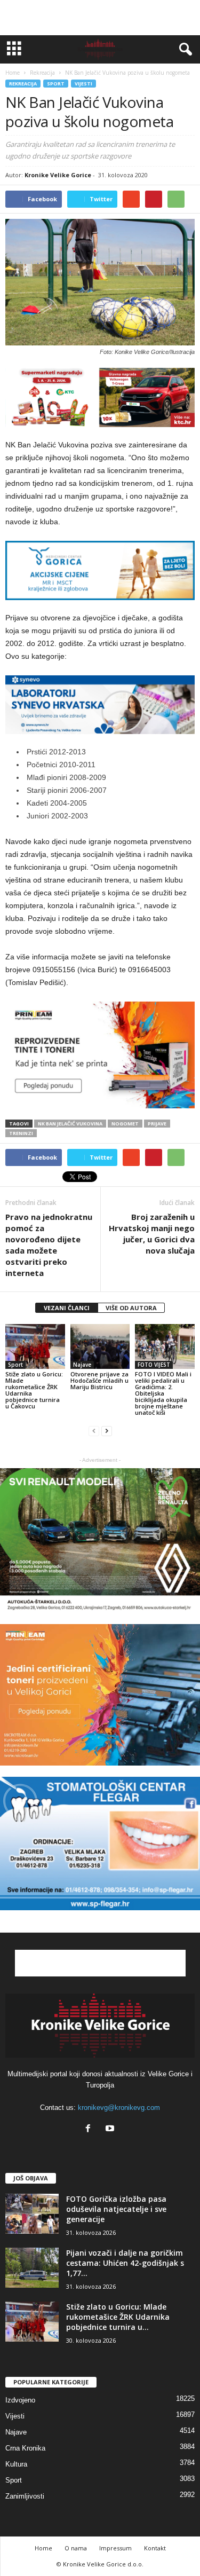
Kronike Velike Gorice (58, 175)
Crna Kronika (25, 2448)
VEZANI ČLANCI (67, 1308)
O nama (76, 2548)
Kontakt (155, 2548)
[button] (183, 50)
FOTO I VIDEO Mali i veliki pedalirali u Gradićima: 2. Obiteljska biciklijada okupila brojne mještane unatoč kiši (163, 1393)
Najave (82, 1365)
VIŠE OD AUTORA (131, 1308)
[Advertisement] (100, 18)
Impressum (115, 2548)
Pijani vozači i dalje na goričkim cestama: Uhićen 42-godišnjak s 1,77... (125, 2263)
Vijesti (83, 84)
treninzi (21, 1133)
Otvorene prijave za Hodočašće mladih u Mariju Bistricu (99, 1380)
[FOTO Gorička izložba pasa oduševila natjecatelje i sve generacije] (32, 2214)
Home (13, 73)
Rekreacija (23, 84)
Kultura (16, 2464)
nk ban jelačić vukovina (70, 1124)
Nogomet (125, 1124)
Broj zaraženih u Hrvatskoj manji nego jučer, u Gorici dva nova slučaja (152, 1234)
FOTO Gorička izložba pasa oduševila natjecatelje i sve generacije (116, 2209)
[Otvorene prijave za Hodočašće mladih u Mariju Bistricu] (100, 1346)
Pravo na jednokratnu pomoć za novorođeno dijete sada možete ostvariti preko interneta (49, 1245)
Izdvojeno (20, 2400)
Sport (56, 84)
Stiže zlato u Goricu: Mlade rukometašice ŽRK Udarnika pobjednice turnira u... (118, 2317)
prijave (157, 1124)
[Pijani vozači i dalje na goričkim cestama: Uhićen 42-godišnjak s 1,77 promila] (32, 2268)
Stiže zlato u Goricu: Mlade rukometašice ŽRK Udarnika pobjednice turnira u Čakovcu (34, 1390)
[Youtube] (111, 2129)
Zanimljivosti (25, 2496)
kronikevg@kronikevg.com (119, 2108)
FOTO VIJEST (154, 1365)
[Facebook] (90, 2129)
